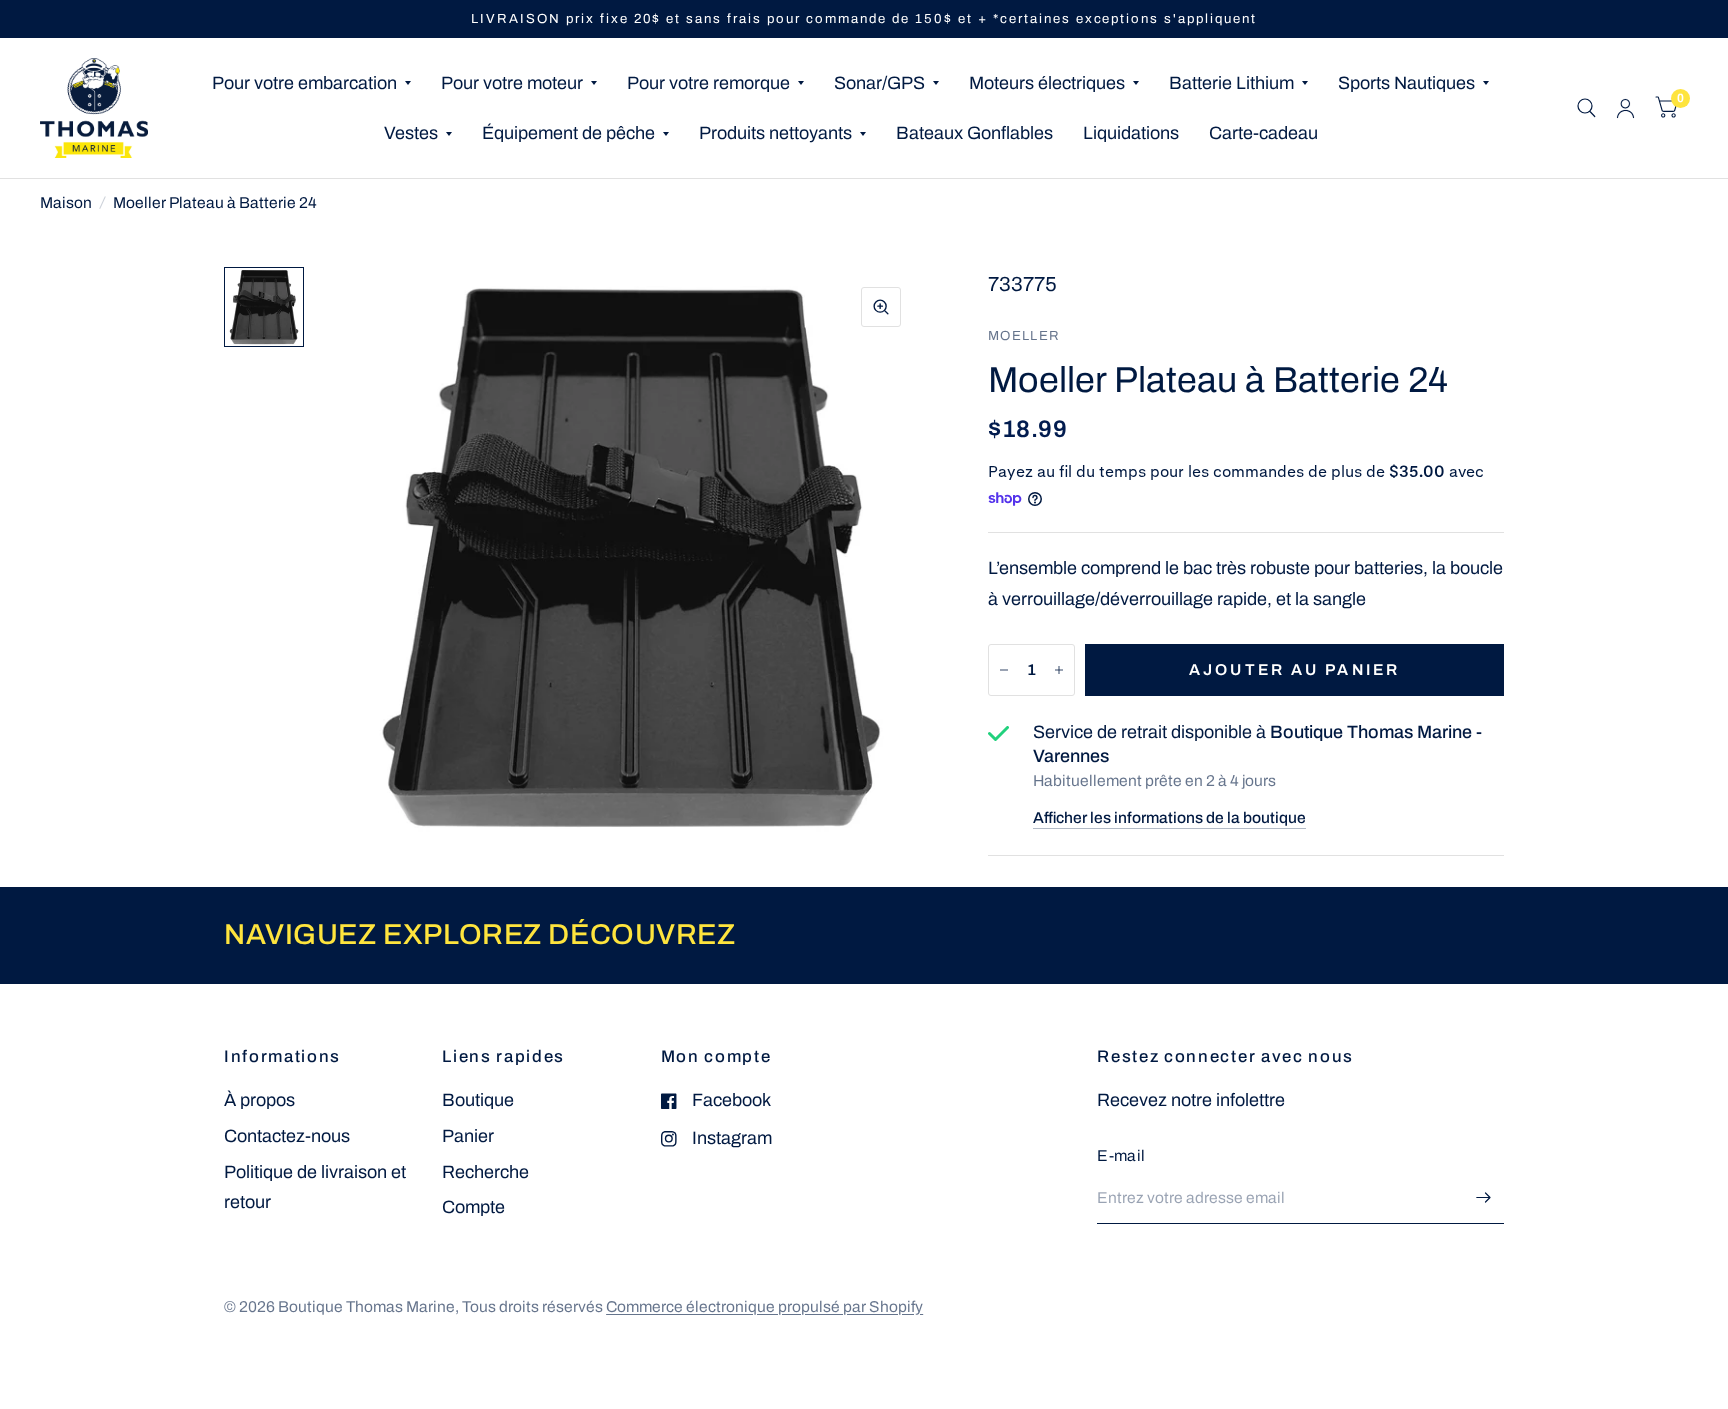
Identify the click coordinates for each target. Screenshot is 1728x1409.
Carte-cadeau (1263, 133)
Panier (468, 1136)
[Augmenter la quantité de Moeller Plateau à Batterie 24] (1059, 670)
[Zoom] (881, 307)
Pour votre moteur (512, 83)
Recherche (485, 1172)
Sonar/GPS (879, 83)
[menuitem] (311, 83)
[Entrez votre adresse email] (1484, 1198)
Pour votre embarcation (304, 83)
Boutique (478, 1100)
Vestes (411, 133)
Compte (473, 1207)
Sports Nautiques (1406, 83)
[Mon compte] (1625, 108)
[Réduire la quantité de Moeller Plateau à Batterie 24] (1004, 670)
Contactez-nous (287, 1136)
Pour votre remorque (708, 83)
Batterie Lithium (1231, 83)
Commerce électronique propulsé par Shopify (764, 1306)
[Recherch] (1586, 108)
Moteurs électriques (1047, 83)
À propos (259, 1100)
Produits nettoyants (775, 133)
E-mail (1121, 1155)
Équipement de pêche (568, 133)
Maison (66, 202)
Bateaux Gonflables (974, 133)
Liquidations (1131, 133)
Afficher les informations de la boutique (1169, 818)
